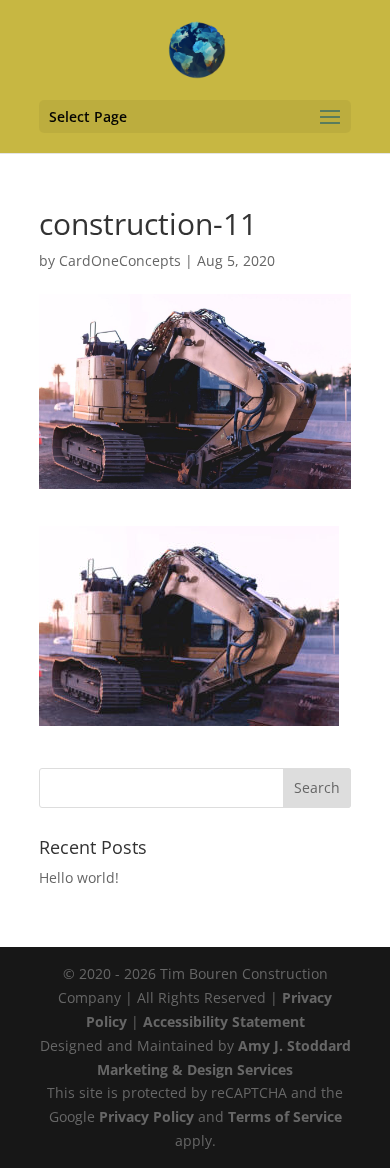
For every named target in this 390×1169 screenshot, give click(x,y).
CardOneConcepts (120, 260)
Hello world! (79, 877)
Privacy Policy (146, 1116)
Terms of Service (285, 1116)
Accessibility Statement (224, 1021)
